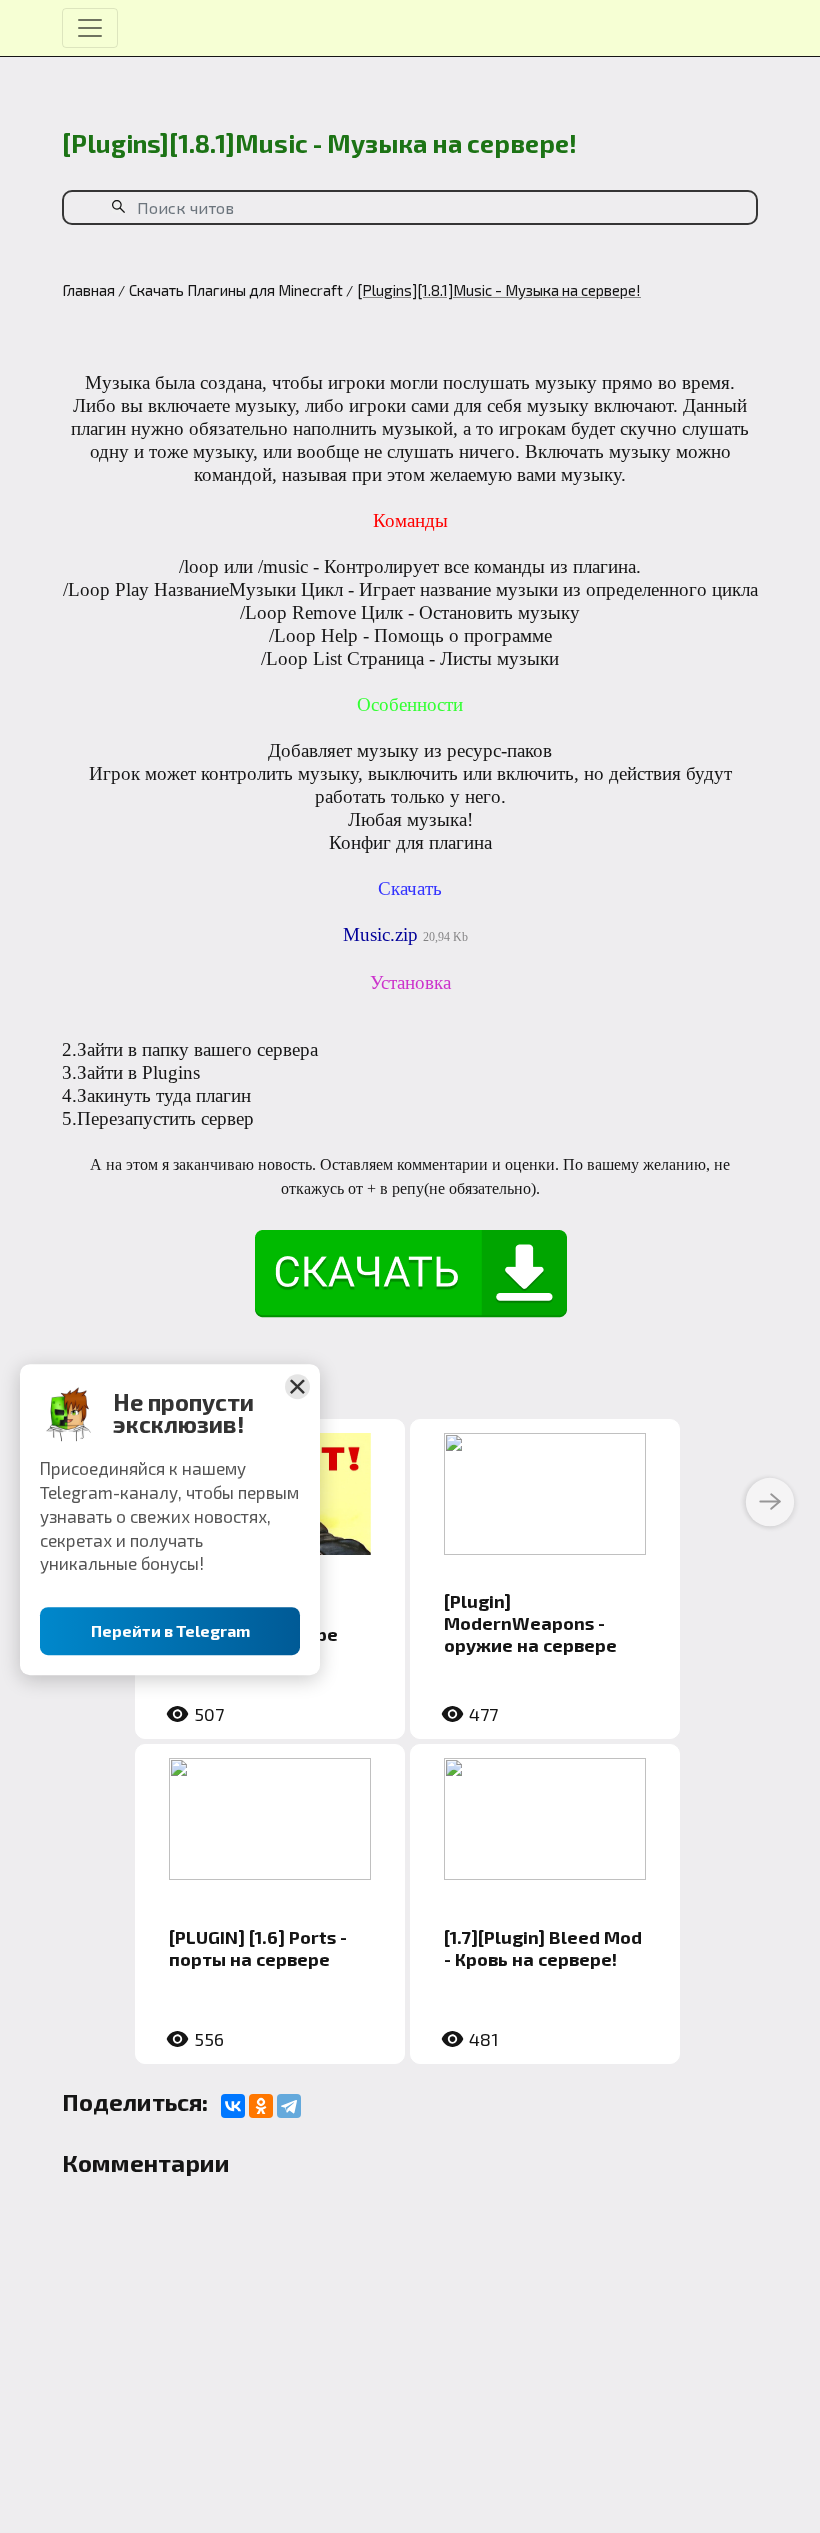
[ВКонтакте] (233, 2106)
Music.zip (380, 934)
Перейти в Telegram (170, 1631)
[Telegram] (289, 2106)
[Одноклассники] (261, 2106)
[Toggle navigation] (90, 28)
